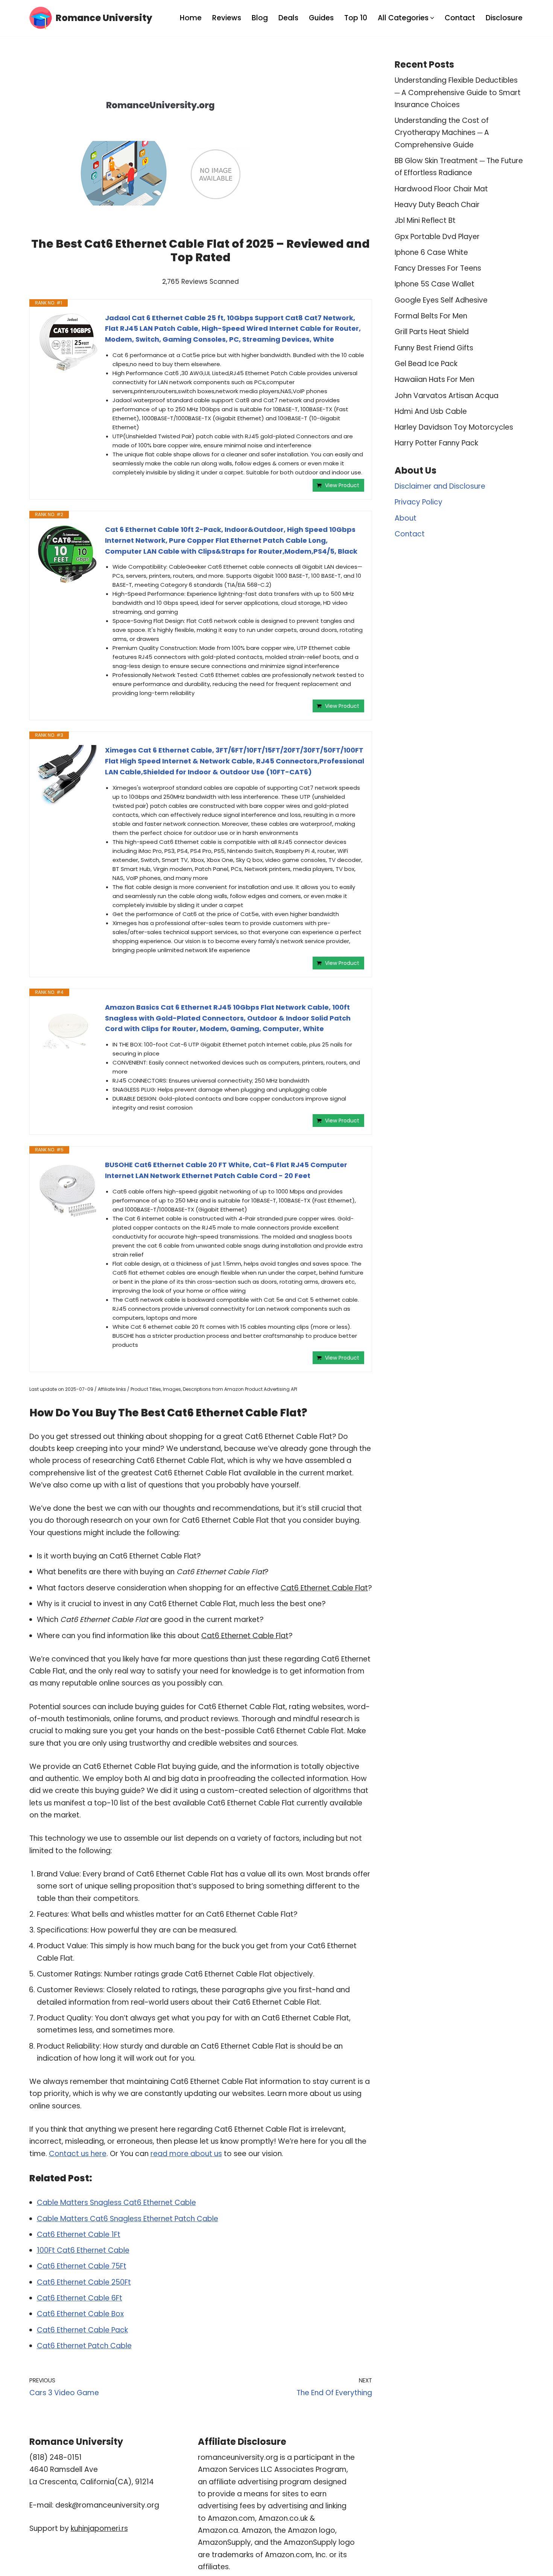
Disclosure (504, 18)
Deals (288, 18)
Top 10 (356, 18)
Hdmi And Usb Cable (431, 411)
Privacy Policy (419, 502)
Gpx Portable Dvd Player (437, 237)
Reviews (227, 18)
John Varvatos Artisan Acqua (447, 396)
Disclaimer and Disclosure (440, 486)
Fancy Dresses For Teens (438, 268)
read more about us (186, 2154)
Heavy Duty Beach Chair (437, 205)
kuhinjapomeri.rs (99, 2528)
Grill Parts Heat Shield (432, 332)
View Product (342, 485)
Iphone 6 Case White (431, 252)
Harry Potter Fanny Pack (436, 443)
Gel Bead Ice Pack (426, 364)
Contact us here (78, 2154)
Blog (260, 18)
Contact (460, 18)
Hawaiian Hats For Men (434, 379)
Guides (321, 18)
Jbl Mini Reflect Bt (425, 220)
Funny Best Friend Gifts (434, 348)
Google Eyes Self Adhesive (441, 300)
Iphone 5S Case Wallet (434, 284)
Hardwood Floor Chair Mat (441, 189)
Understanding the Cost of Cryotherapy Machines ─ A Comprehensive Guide (442, 133)
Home (191, 18)
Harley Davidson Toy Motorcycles (454, 427)
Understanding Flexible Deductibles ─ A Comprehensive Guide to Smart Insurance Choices (458, 92)
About (406, 518)
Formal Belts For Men (431, 316)
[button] (432, 18)
